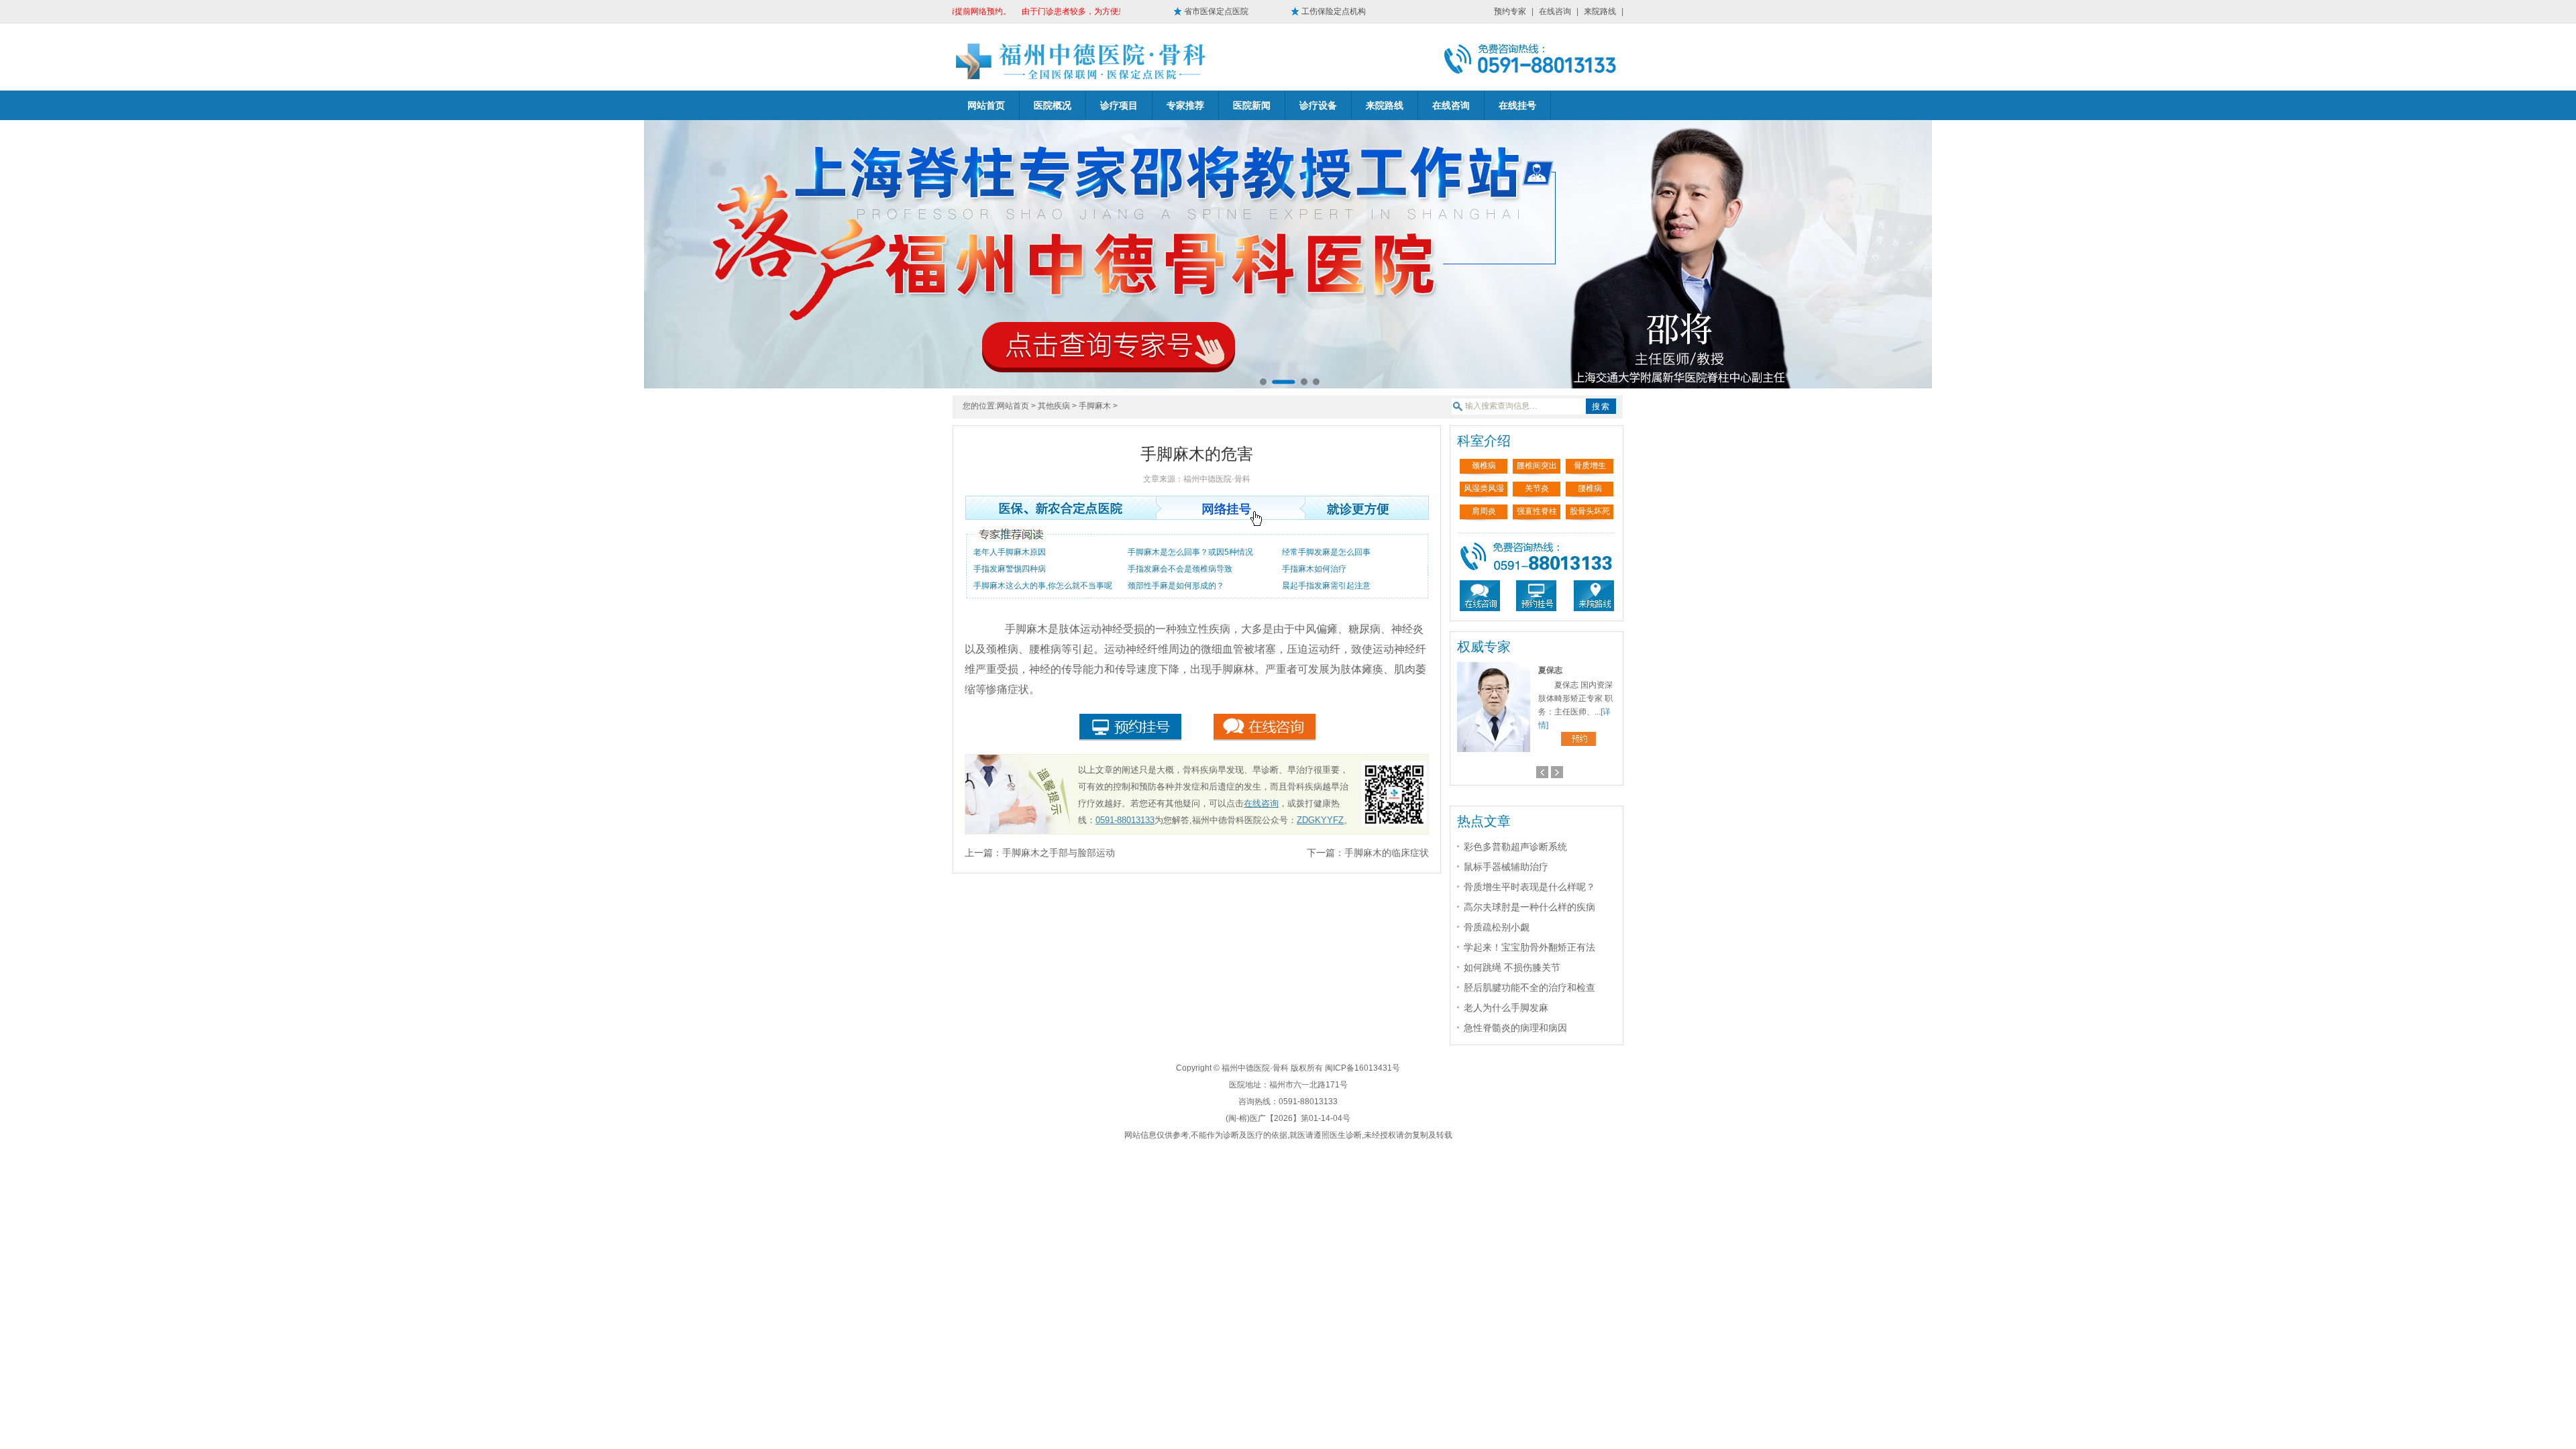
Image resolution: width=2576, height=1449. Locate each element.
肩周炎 (1484, 511)
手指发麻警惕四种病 (1010, 569)
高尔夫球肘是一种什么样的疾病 (1529, 907)
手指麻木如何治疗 (1314, 569)
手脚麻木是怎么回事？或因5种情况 (1190, 552)
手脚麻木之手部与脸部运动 (1059, 853)
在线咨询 (1555, 11)
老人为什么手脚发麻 (1506, 1008)
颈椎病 (1484, 466)
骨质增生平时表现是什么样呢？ (1529, 887)
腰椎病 (1590, 488)
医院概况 (1053, 105)
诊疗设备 (1318, 105)
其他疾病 (1054, 406)
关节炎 (1537, 488)
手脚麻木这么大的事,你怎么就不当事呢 (1043, 586)
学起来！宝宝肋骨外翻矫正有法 (1529, 947)
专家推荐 (1185, 105)
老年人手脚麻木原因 (1010, 552)
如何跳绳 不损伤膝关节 (1512, 967)
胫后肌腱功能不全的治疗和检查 (1529, 987)
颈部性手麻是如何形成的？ (1176, 586)
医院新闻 (1252, 105)
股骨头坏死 (1590, 511)
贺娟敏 (1551, 670)
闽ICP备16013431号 (1362, 1068)
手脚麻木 (1095, 406)
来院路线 (1600, 11)
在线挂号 (1517, 105)
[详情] (1548, 725)
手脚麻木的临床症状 (1387, 853)
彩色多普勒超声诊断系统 (1515, 847)
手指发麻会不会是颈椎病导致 (1180, 569)
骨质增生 (1590, 466)
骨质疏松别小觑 (1497, 927)
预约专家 (1510, 11)
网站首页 (986, 105)
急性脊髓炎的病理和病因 (1515, 1028)
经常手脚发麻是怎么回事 (1326, 552)
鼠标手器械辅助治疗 (1506, 867)
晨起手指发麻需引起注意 (1326, 586)
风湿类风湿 (1484, 488)
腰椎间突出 (1537, 466)
